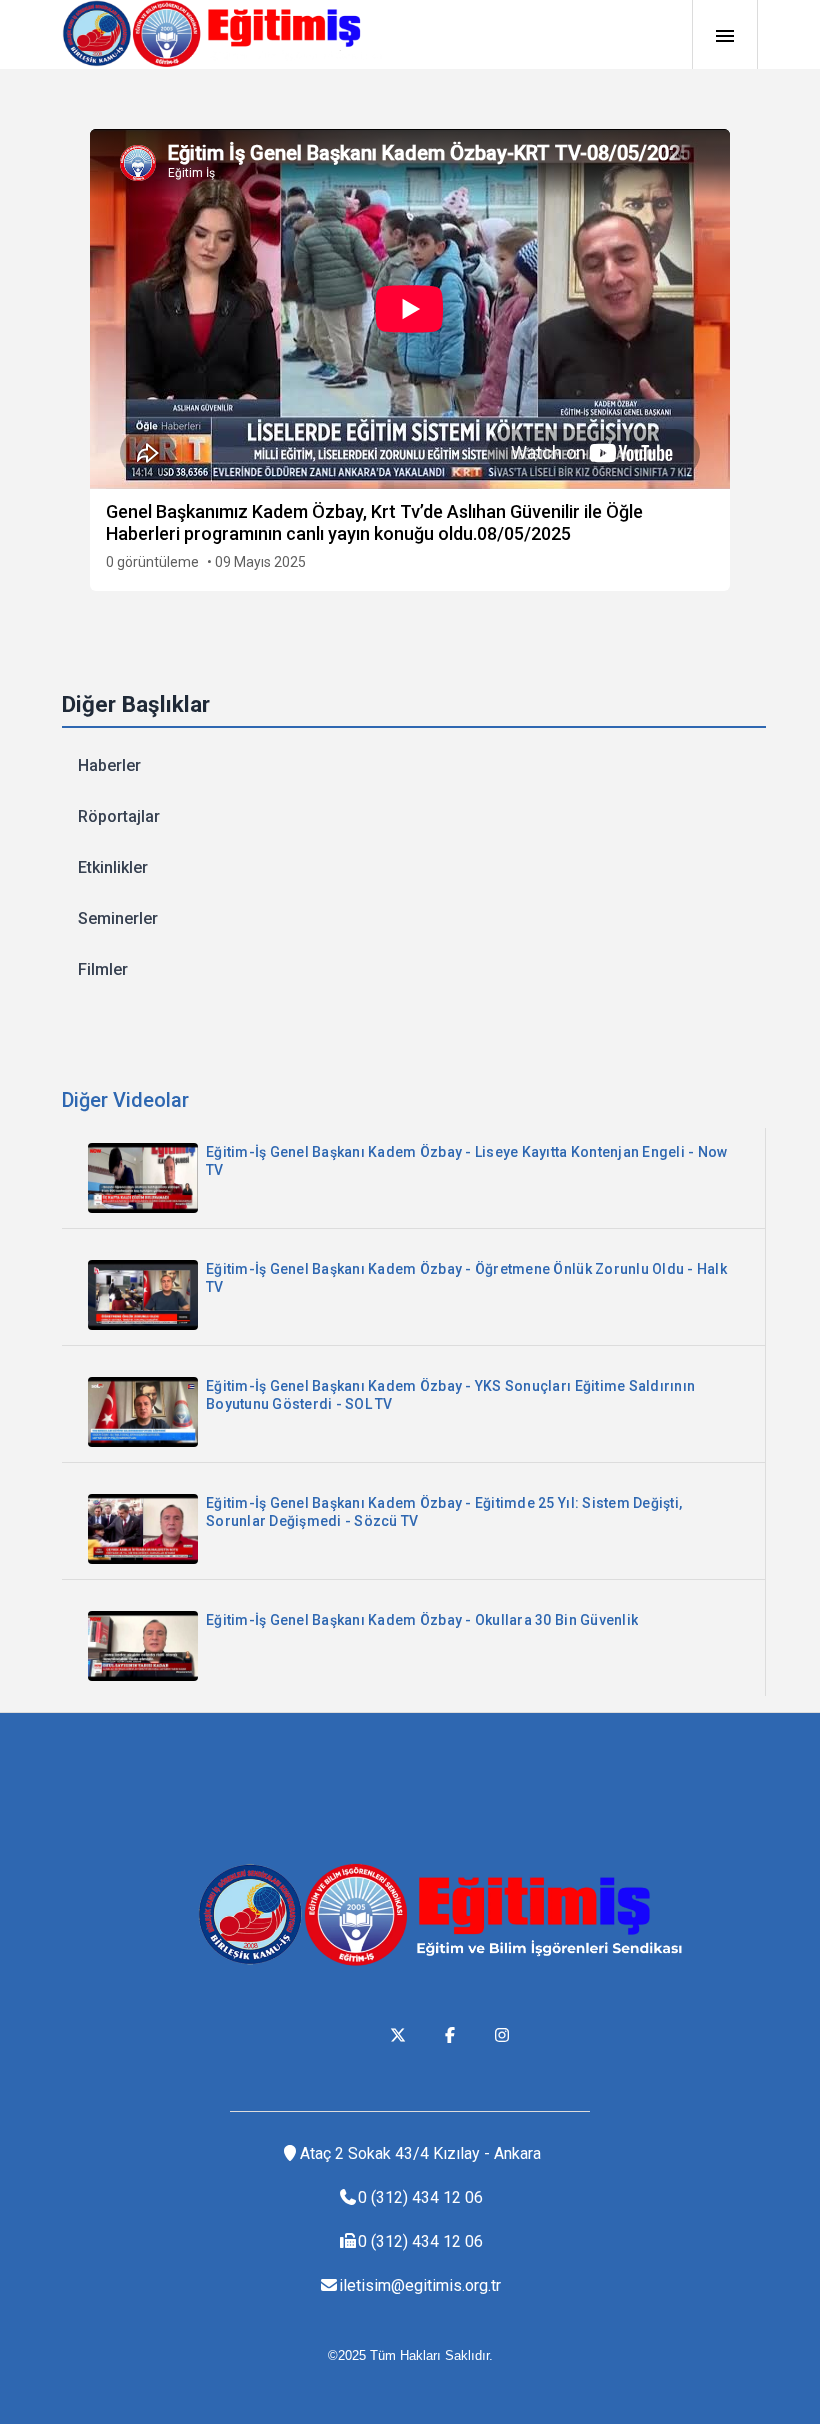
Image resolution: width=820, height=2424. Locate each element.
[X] (398, 2035)
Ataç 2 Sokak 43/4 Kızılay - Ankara (420, 2153)
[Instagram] (502, 2035)
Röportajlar (119, 816)
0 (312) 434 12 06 (420, 2197)
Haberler (109, 765)
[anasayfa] (222, 33)
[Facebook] (450, 2035)
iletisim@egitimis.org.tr (420, 2285)
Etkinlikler (113, 867)
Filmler (103, 969)
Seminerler (118, 918)
